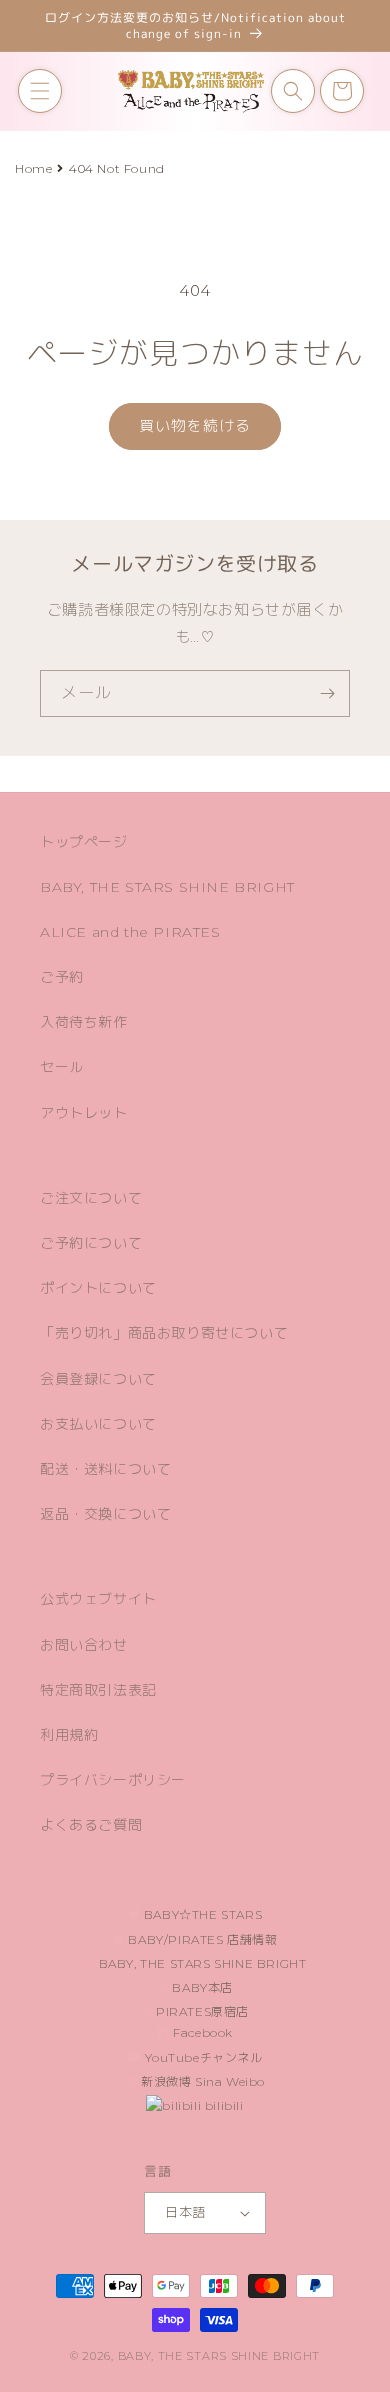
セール (62, 1067)
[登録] (327, 693)
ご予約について (91, 1243)
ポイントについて (98, 1288)
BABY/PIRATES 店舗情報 (201, 1939)
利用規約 (69, 1735)
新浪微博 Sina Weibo (202, 2081)
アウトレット (84, 1113)
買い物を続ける (195, 425)
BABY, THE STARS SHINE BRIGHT (167, 887)
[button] (40, 91)
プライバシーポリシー (113, 1780)
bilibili (222, 2105)
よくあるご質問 (91, 1825)
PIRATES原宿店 (201, 2011)
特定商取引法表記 (98, 1690)
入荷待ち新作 (84, 1022)
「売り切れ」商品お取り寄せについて (164, 1333)
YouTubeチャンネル (202, 2057)
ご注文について (91, 1198)
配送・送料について (105, 1469)
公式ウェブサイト (98, 1599)
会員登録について (98, 1379)
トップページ (84, 842)
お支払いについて (98, 1424)
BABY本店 (201, 1987)
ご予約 (62, 977)
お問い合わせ (84, 1645)
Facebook (201, 2032)
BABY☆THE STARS (201, 1914)
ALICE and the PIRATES (130, 932)
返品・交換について (105, 1514)
